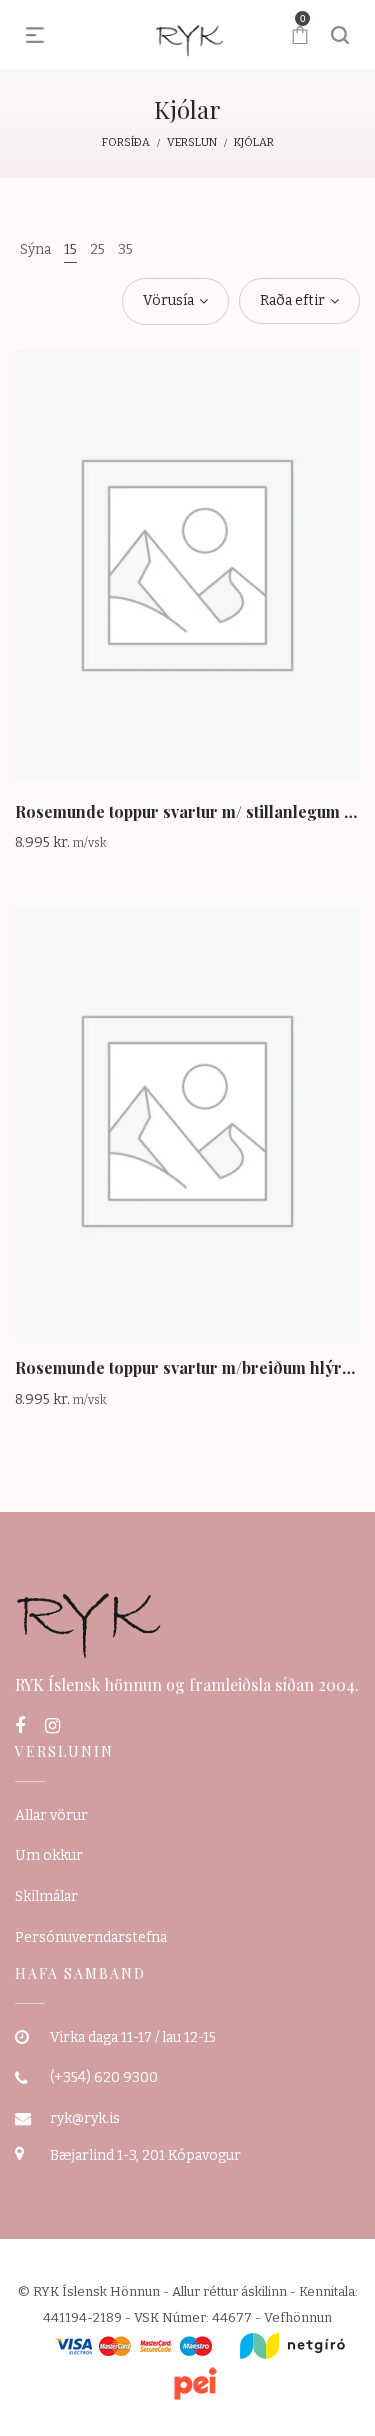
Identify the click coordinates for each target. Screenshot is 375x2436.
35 (125, 249)
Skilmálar (46, 1896)
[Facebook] (20, 1726)
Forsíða (126, 142)
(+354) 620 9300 (104, 2077)
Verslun (192, 142)
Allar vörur (51, 1815)
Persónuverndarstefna (91, 1937)
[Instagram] (52, 1726)
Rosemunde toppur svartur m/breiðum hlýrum (190, 1367)
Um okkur (49, 1855)
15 (70, 249)
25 (97, 249)
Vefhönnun (298, 2317)
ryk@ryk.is (85, 2118)
